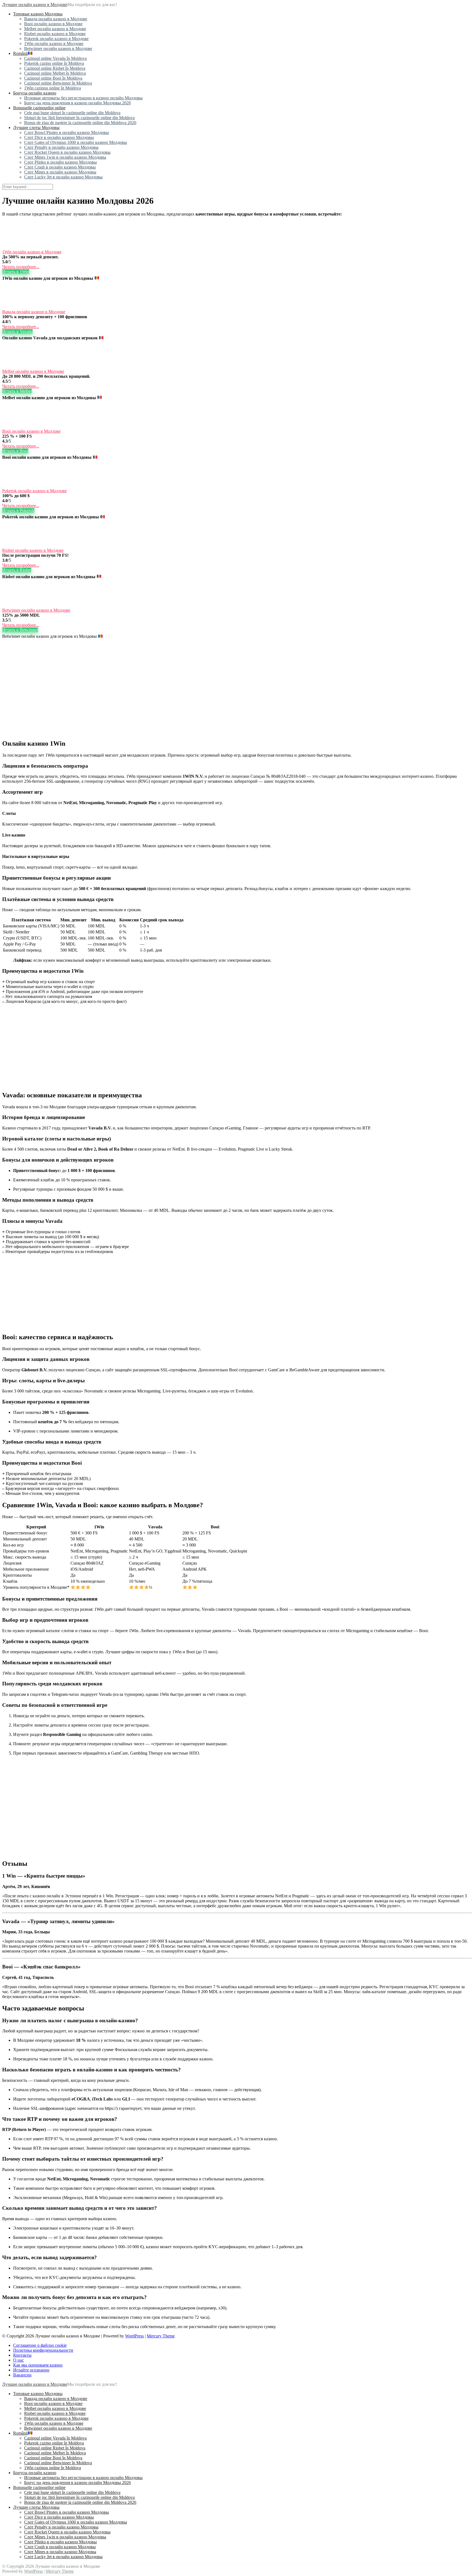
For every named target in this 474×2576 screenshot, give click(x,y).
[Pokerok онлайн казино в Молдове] (16, 486)
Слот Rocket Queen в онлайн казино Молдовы (67, 152)
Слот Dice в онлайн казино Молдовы (59, 137)
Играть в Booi (15, 451)
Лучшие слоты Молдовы (36, 128)
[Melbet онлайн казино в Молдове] (16, 366)
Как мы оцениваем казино (38, 2365)
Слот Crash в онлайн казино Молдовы (60, 167)
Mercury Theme (161, 2336)
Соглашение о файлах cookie (40, 2345)
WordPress (134, 2336)
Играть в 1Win (16, 272)
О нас (19, 2360)
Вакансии (22, 2375)
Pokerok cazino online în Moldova (54, 63)
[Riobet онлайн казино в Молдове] (16, 545)
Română (20, 53)
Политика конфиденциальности (43, 2350)
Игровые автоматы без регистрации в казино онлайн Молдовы (83, 98)
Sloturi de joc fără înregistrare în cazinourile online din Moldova (79, 118)
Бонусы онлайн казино (35, 93)
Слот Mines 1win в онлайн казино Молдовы (65, 157)
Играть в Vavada (17, 332)
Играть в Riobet (17, 570)
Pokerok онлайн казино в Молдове (56, 39)
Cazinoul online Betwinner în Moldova (58, 83)
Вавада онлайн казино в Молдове (56, 19)
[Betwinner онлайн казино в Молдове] (16, 605)
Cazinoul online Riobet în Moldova (55, 68)
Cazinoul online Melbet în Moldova (55, 73)
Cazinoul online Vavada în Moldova (55, 58)
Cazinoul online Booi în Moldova (53, 78)
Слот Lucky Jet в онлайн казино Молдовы (63, 177)
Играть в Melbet (17, 391)
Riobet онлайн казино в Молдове (55, 34)
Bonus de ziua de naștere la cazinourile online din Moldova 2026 (80, 123)
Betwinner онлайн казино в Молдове (58, 48)
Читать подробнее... (21, 267)
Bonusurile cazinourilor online (39, 108)
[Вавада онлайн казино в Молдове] (16, 307)
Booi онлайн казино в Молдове (53, 24)
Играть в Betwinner (20, 630)
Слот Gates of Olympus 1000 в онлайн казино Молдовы (76, 142)
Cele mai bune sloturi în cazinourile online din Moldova (72, 113)
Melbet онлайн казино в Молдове (55, 29)
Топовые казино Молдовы (38, 14)
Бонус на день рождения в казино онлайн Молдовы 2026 (77, 103)
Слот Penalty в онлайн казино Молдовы (61, 147)
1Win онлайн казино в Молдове (54, 44)
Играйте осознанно (31, 2370)
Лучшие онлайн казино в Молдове (35, 5)
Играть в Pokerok (18, 511)
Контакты (22, 2355)
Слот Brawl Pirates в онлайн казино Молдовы (67, 132)
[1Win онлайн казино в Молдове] (16, 247)
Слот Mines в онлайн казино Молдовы (60, 172)
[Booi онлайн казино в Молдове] (16, 426)
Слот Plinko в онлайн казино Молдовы (60, 162)
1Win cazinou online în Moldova (53, 88)
